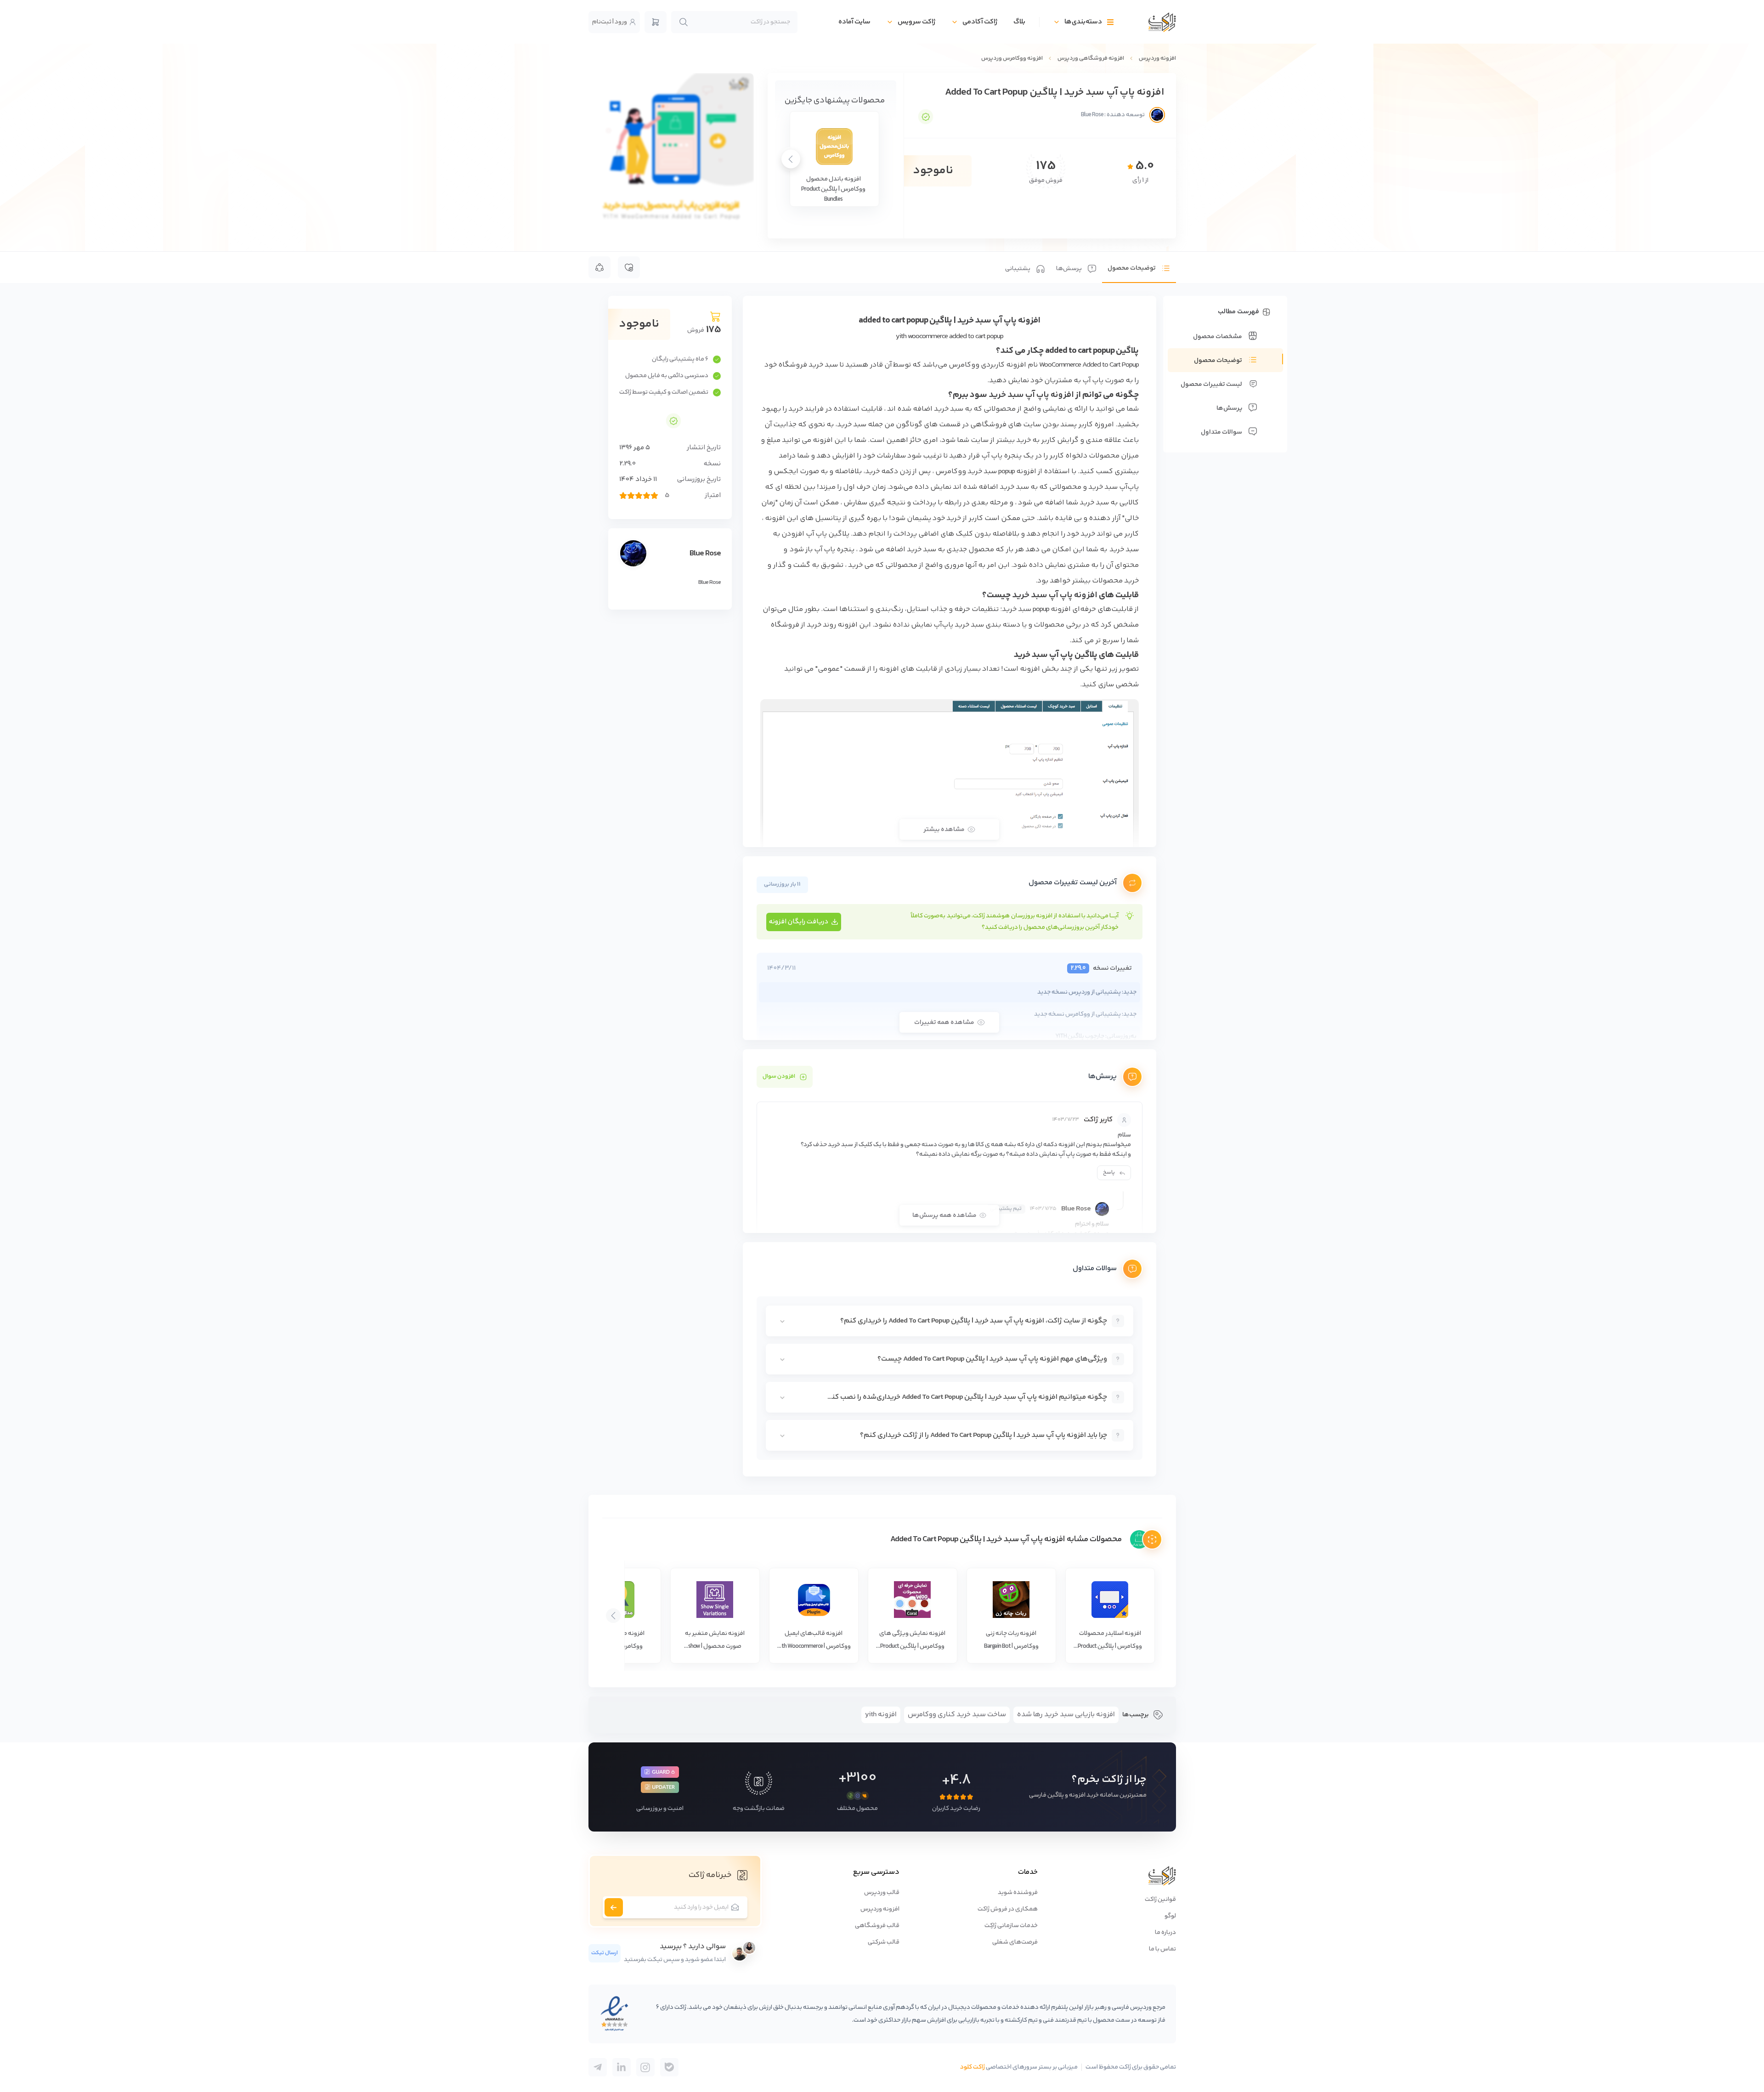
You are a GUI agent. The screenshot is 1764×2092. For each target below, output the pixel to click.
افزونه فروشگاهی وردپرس (1091, 58)
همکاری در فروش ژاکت (1008, 1909)
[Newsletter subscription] (614, 1907)
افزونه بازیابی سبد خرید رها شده (1066, 1715)
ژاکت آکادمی (980, 22)
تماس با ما (1162, 1949)
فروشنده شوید (1018, 1893)
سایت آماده (854, 22)
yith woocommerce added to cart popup (950, 336)
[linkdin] (622, 2067)
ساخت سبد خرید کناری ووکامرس (957, 1715)
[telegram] (669, 2067)
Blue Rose (705, 554)
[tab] (1139, 267)
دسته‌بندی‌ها (1083, 22)
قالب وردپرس (882, 1893)
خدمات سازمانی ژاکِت (1011, 1926)
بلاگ (1019, 22)
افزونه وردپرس (1157, 58)
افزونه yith (881, 1715)
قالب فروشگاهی (877, 1926)
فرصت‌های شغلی (1015, 1942)
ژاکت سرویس (916, 22)
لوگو (1170, 1916)
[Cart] (656, 22)
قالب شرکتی (884, 1942)
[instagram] (645, 2067)
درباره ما (1165, 1933)
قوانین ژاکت (1160, 1900)
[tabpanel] (950, 886)
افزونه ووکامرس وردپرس (1012, 58)
